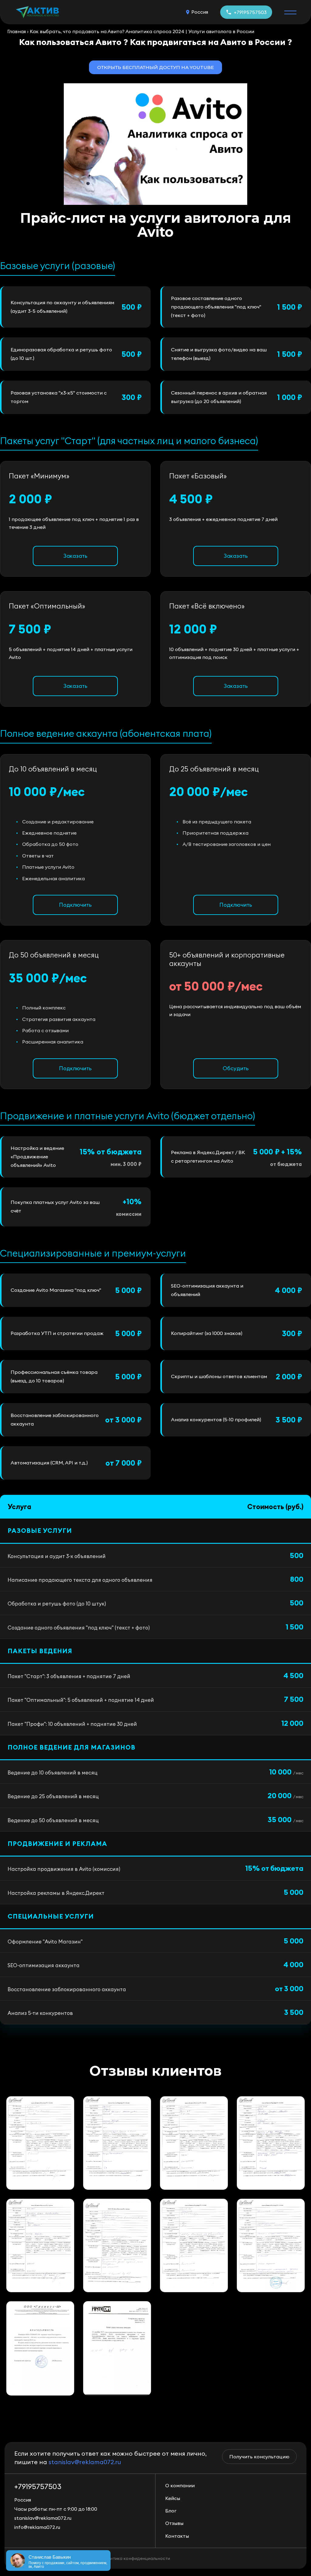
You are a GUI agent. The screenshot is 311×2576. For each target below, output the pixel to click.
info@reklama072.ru (37, 2527)
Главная (17, 31)
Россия (200, 12)
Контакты (177, 2536)
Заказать (75, 556)
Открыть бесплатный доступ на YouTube (155, 67)
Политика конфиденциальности (136, 2558)
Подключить (75, 905)
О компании (180, 2485)
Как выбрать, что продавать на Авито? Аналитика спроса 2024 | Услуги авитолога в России (142, 31)
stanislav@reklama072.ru (85, 2462)
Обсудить (236, 1068)
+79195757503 (250, 12)
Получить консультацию (259, 2457)
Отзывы (174, 2523)
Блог (171, 2511)
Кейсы (173, 2498)
